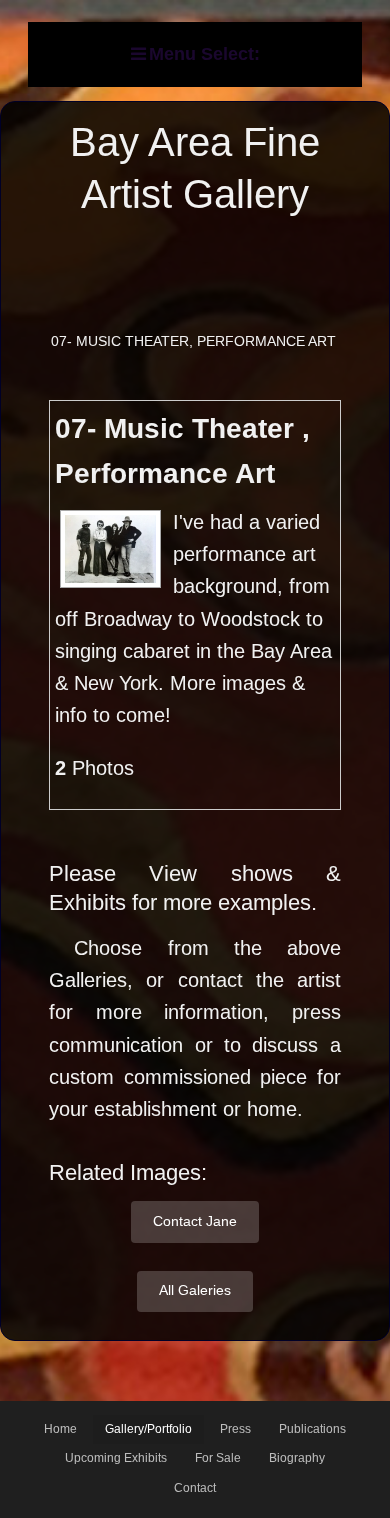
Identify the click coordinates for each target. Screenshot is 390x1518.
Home (60, 1429)
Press (235, 1429)
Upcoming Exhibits (116, 1458)
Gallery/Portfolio (148, 1429)
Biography (297, 1458)
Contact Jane (195, 1221)
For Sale (218, 1458)
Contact (195, 1488)
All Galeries (195, 1290)
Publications (312, 1429)
